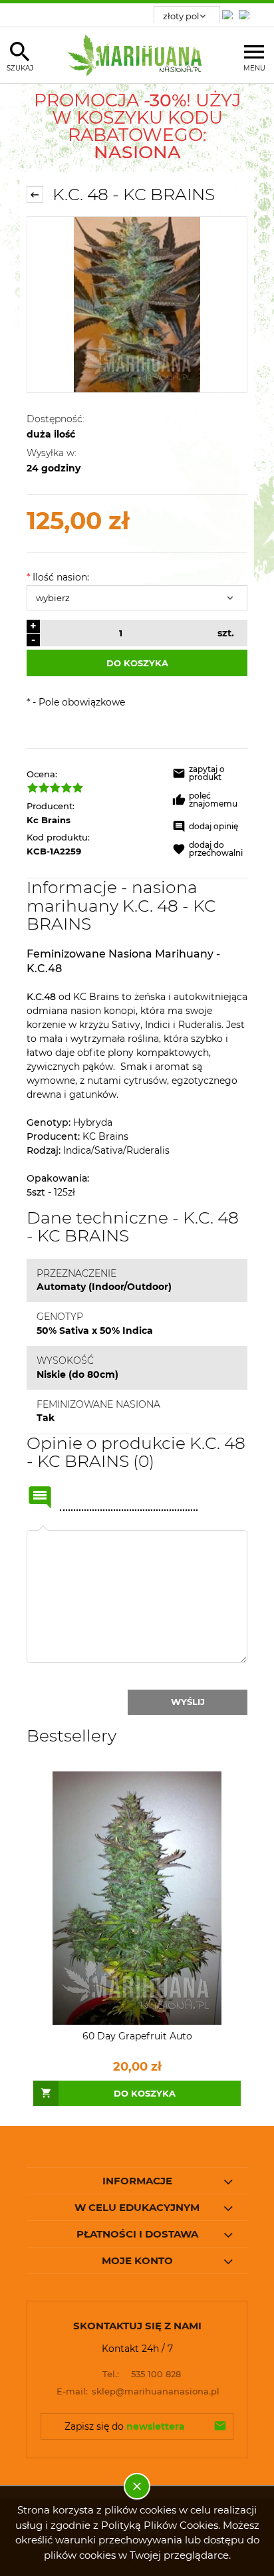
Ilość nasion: (58, 577)
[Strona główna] (137, 55)
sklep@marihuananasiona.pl (138, 2391)
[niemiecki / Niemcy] (230, 11)
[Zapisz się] (220, 2426)
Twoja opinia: (43, 1530)
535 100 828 (142, 2374)
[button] (210, 775)
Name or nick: (40, 1497)
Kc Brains (49, 820)
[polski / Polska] (247, 11)
